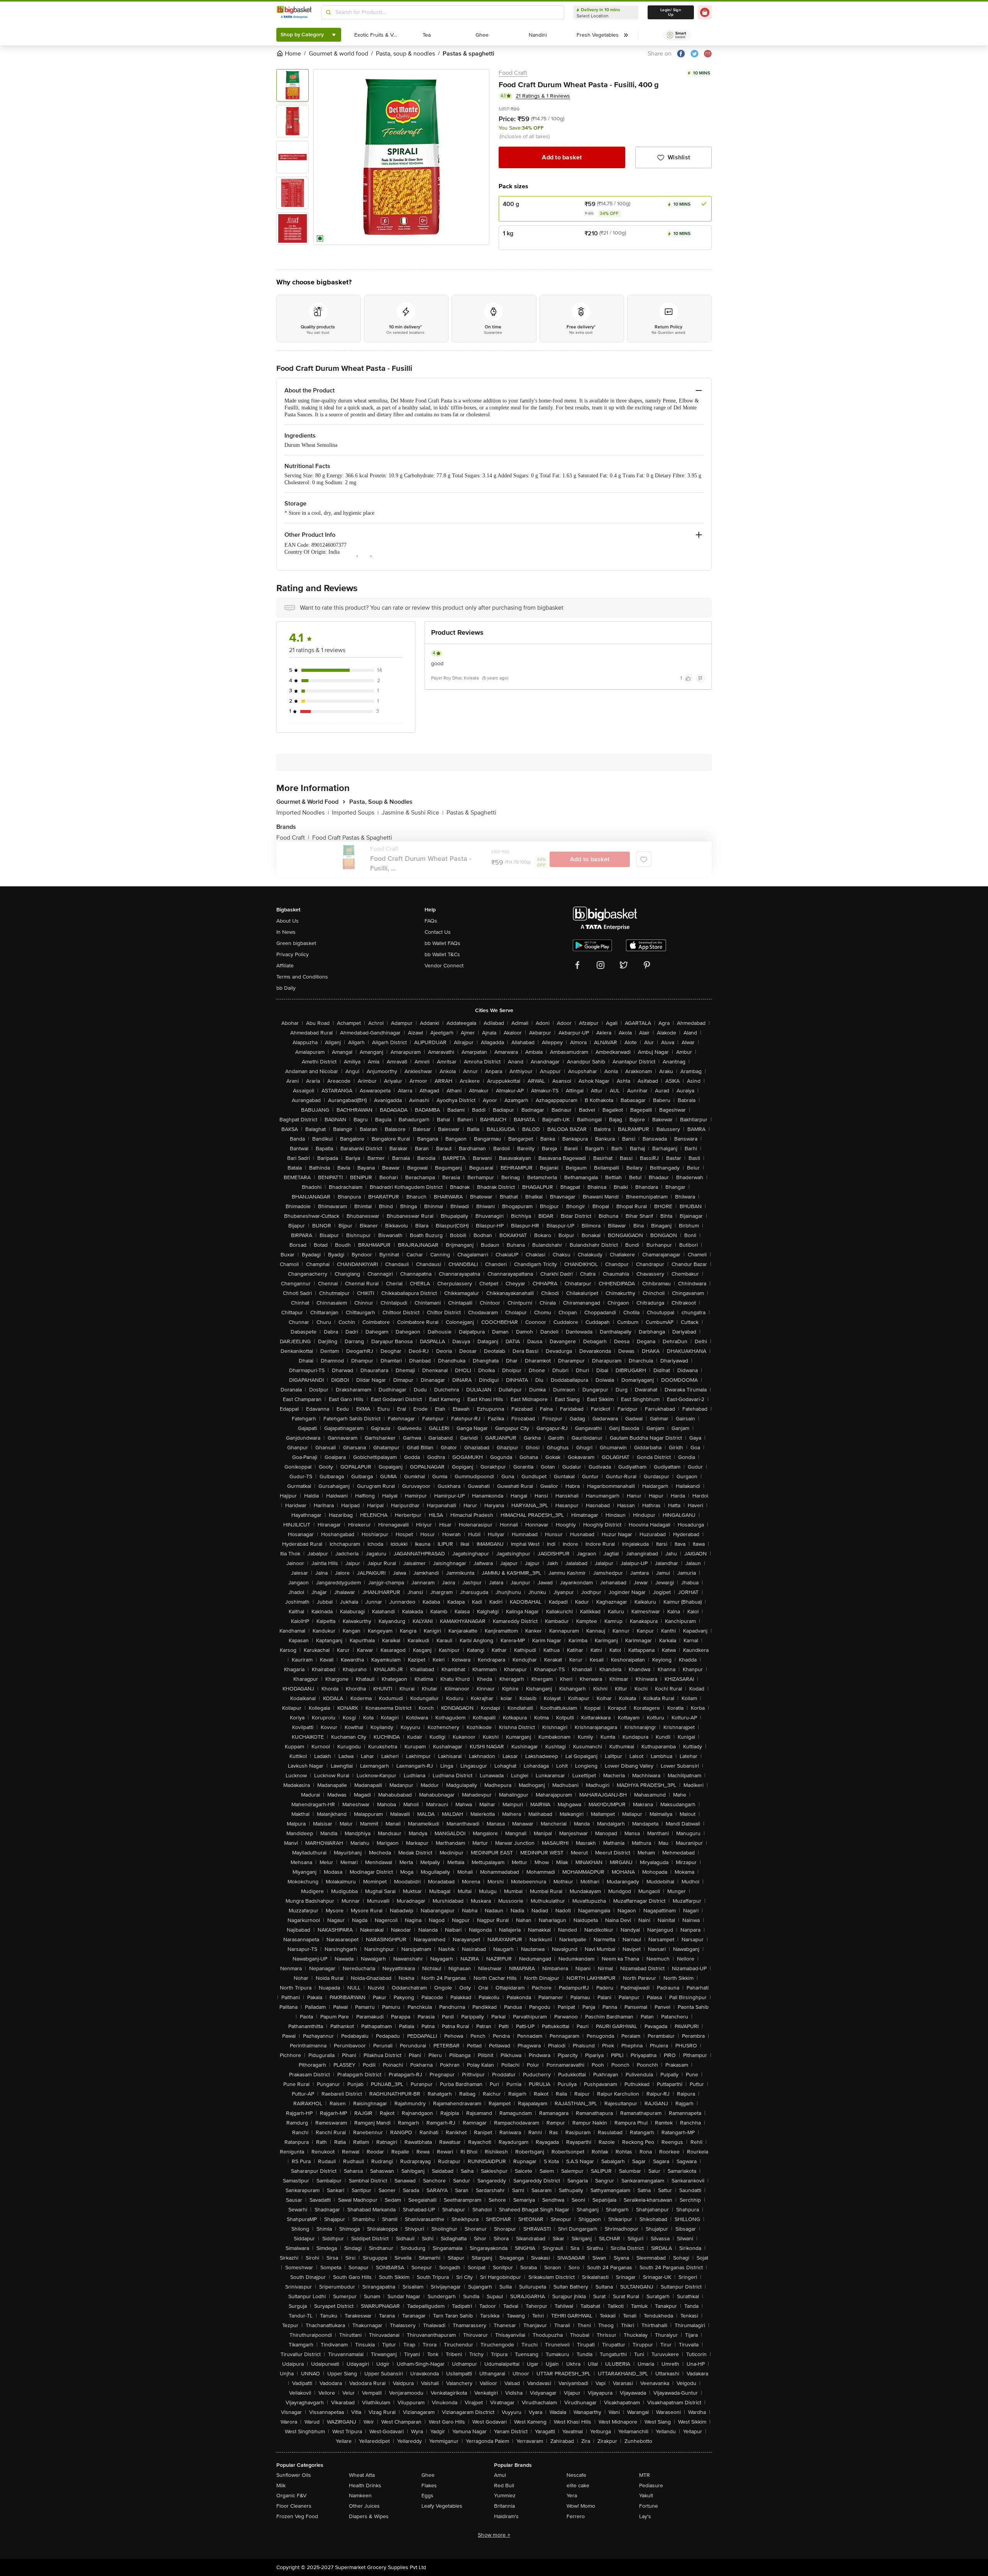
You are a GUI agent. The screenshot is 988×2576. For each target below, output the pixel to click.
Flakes (429, 2486)
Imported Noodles (303, 813)
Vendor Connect (444, 966)
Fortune (649, 2506)
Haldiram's (506, 2516)
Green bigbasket (296, 943)
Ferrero (576, 2516)
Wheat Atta (362, 2475)
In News (286, 932)
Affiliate (285, 966)
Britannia (504, 2506)
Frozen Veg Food (297, 2516)
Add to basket (562, 157)
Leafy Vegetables (442, 2506)
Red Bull (504, 2486)
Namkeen (360, 2496)
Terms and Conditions (302, 977)
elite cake (578, 2486)
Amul (500, 2475)
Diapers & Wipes (369, 2516)
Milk (281, 2486)
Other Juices (364, 2506)
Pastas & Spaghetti (471, 813)
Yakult (646, 2496)
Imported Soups (355, 813)
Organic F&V (291, 2496)
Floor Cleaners (294, 2506)
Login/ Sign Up (671, 12)
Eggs (427, 2496)
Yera (572, 2496)
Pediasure (651, 2486)
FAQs (431, 921)
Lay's (645, 2516)
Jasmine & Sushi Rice (413, 813)
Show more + (494, 2535)
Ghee (428, 2475)
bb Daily (286, 988)
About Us (288, 921)
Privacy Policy (293, 954)
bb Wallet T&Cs (442, 954)
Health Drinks (365, 2486)
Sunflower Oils (294, 2475)
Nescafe (576, 2475)
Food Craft (513, 73)
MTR (645, 2475)
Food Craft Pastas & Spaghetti (352, 838)
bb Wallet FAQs (442, 943)
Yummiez (505, 2496)
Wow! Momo (581, 2506)
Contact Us (438, 932)
